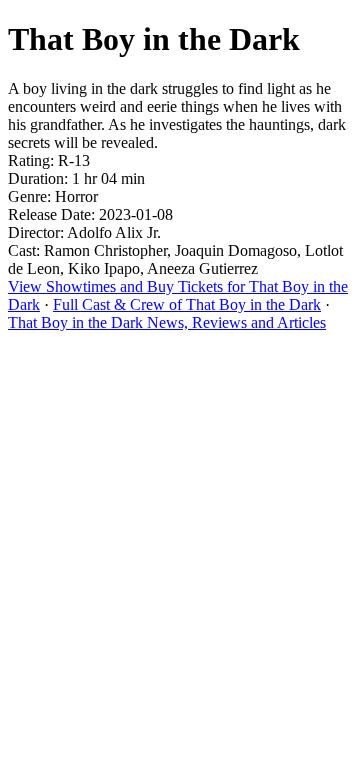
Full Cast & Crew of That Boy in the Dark (187, 304)
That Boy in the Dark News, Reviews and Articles (167, 322)
